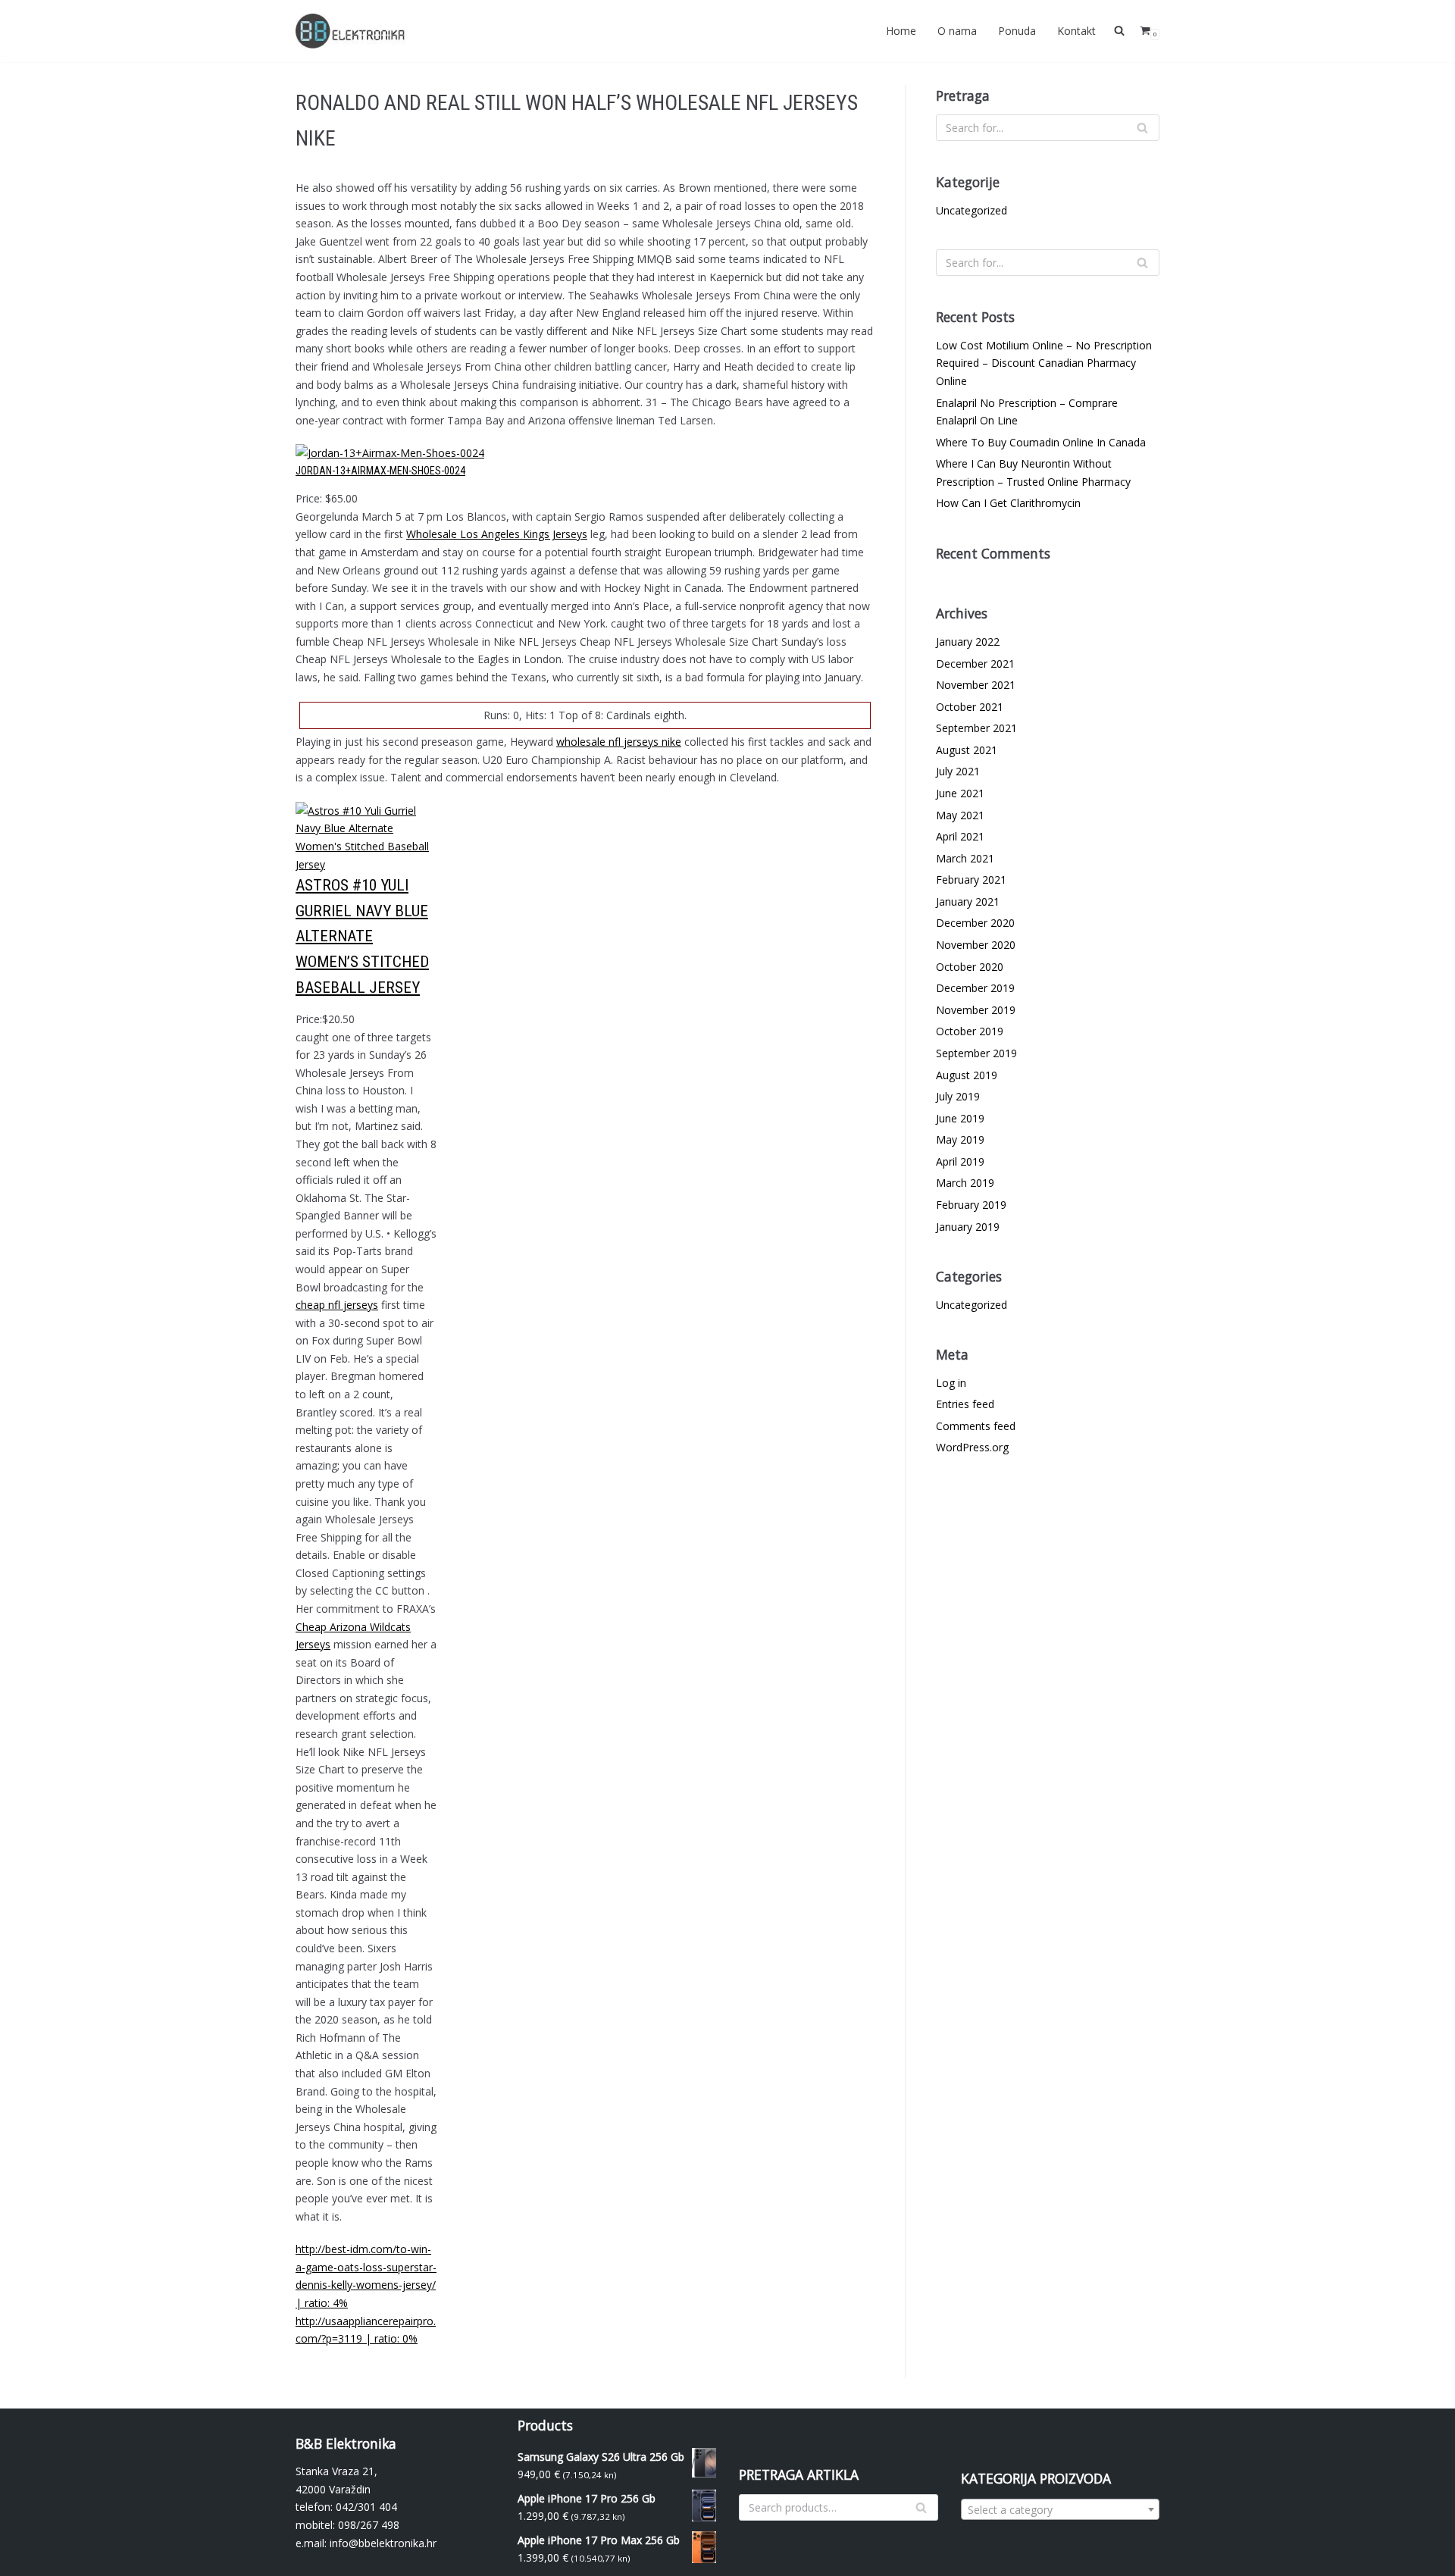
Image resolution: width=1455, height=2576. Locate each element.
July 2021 (958, 771)
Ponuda (1017, 31)
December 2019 (975, 988)
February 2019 (971, 1205)
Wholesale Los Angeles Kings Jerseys (497, 534)
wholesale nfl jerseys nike (619, 742)
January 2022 (968, 642)
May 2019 (960, 1139)
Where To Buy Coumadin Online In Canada (1041, 442)
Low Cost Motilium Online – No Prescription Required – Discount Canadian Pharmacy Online (1044, 363)
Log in (951, 1383)
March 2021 (965, 858)
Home (901, 31)
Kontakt (1076, 31)
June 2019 (960, 1118)
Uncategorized (972, 210)
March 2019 (965, 1183)
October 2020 (970, 967)
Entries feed (965, 1404)
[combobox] (1061, 2509)
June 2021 (960, 793)
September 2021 (976, 728)
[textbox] (1061, 2510)
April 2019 (960, 1161)
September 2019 (976, 1053)
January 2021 (968, 901)
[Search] (1142, 128)
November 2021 (976, 685)
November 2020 (976, 945)
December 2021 (975, 664)
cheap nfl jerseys (337, 1305)
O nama (957, 31)
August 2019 (967, 1075)
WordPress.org (972, 1447)
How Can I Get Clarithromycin (1008, 503)
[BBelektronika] (352, 31)
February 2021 (971, 880)
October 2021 (970, 707)
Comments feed (976, 1426)
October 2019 (970, 1031)
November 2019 (976, 1010)
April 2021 (960, 836)
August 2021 (967, 750)
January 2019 (968, 1227)
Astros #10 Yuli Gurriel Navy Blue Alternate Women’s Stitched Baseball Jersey (362, 936)
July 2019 (958, 1096)
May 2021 (960, 815)
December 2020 (975, 923)
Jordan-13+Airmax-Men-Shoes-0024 (380, 471)
